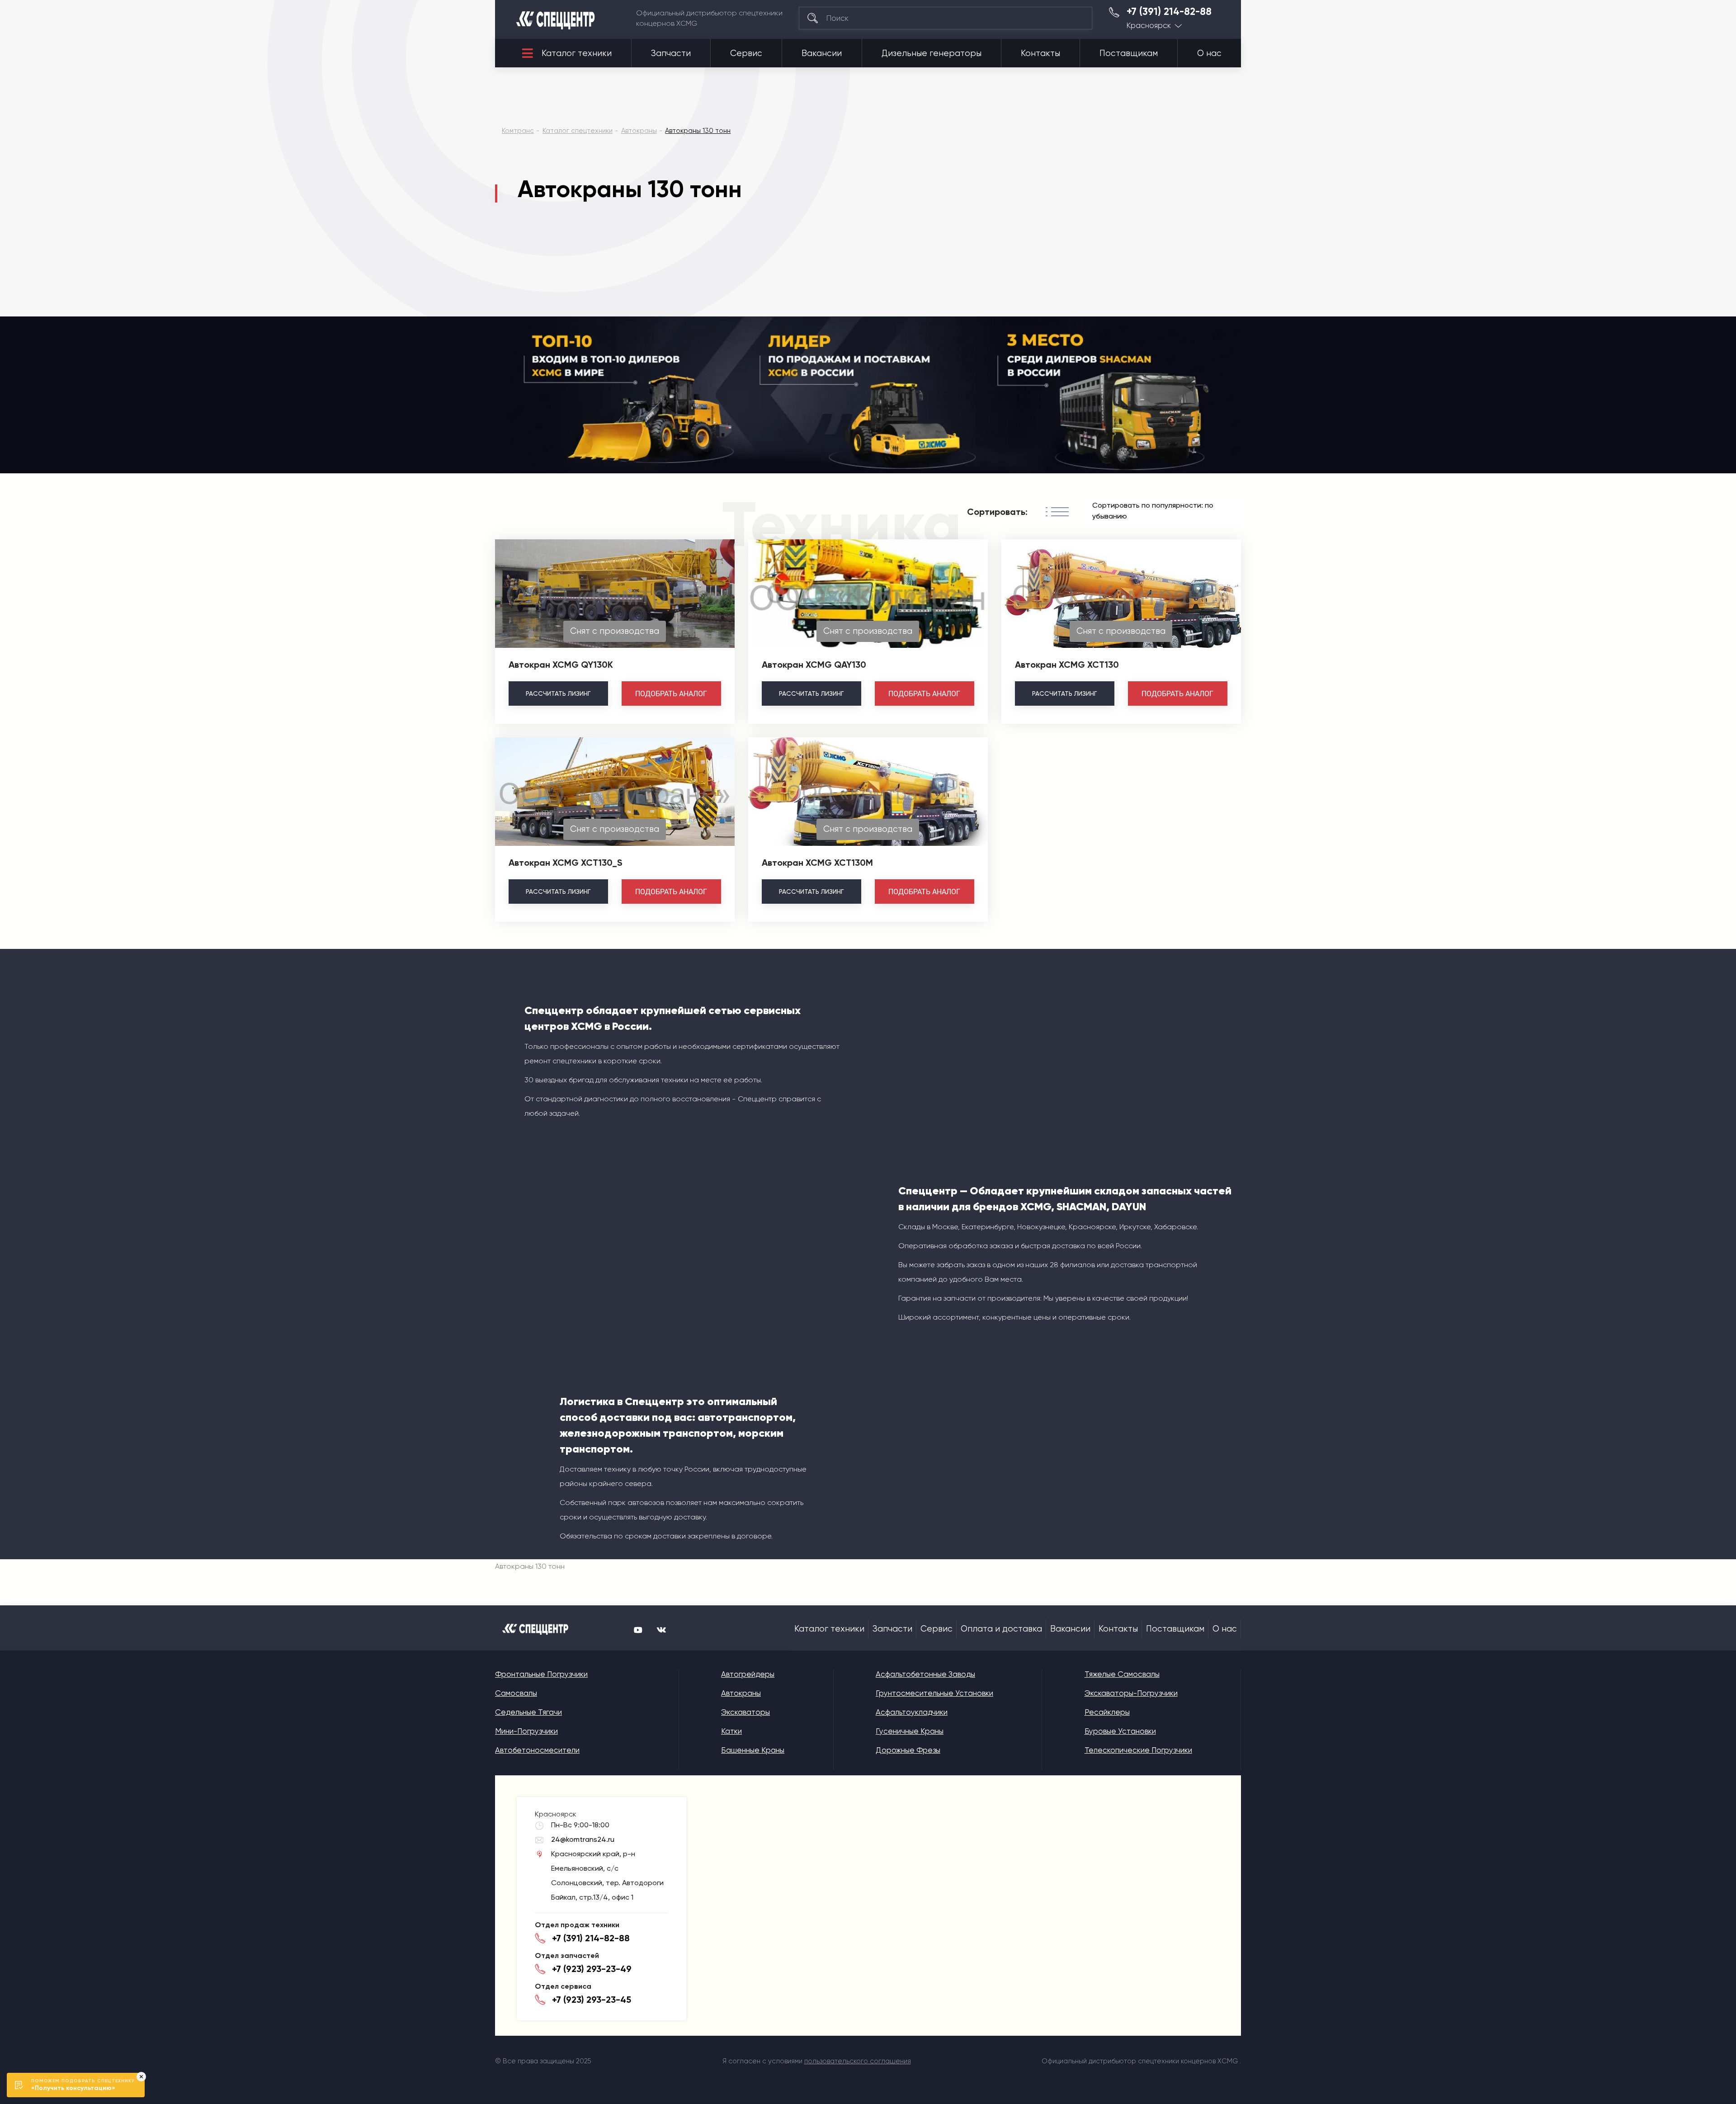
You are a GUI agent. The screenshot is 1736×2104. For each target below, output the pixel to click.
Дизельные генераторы (932, 53)
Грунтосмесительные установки (934, 1693)
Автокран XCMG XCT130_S (566, 863)
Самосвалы (516, 1693)
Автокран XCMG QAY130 (814, 665)
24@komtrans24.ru (583, 1839)
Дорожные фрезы (908, 1750)
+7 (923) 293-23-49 (592, 1969)
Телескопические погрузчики (1138, 1750)
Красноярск (1149, 26)
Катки (731, 1731)
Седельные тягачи (528, 1712)
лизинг (558, 693)
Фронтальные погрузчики (541, 1674)
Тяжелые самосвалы (1122, 1674)
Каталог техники (577, 53)
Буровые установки (1120, 1731)
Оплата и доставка (1001, 1629)
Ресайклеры (1107, 1712)
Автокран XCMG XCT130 (1067, 665)
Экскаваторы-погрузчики (1131, 1693)
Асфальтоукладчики (912, 1712)
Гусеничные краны (910, 1731)
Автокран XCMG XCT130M (817, 863)
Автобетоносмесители (537, 1750)
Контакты (1040, 53)
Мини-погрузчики (526, 1731)
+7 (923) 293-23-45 (592, 2000)
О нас (1209, 53)
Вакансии (822, 53)
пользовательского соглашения (858, 2061)
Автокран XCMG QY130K (561, 665)
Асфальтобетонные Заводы (925, 1674)
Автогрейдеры (748, 1674)
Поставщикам (1129, 53)
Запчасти (671, 53)
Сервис (746, 53)
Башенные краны (753, 1750)
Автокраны (741, 1693)
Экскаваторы (745, 1712)
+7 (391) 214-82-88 (1169, 12)
